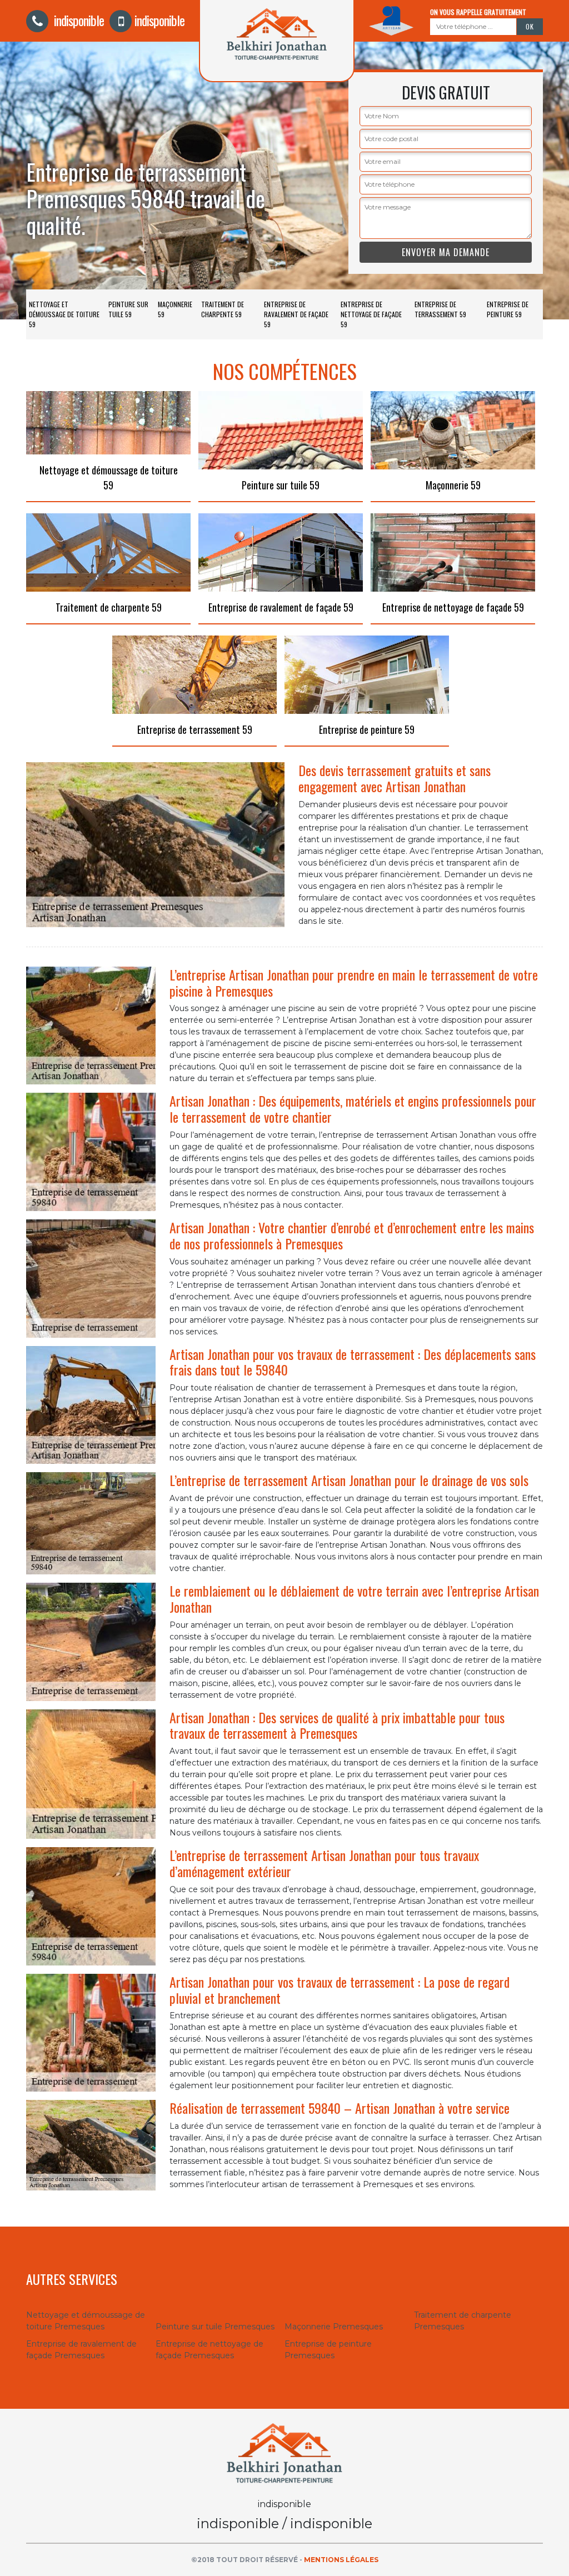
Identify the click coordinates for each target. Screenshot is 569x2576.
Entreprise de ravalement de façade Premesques (81, 2350)
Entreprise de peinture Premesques (328, 2350)
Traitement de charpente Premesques (463, 2321)
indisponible (78, 20)
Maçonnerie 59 (175, 309)
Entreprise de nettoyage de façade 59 (371, 314)
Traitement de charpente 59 (223, 309)
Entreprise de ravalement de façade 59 (296, 314)
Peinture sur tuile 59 (128, 309)
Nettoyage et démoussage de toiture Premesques (86, 2321)
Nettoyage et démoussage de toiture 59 (64, 314)
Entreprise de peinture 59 (508, 309)
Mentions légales (341, 2560)
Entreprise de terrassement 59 (440, 309)
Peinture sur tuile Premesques (215, 2327)
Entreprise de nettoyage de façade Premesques (209, 2350)
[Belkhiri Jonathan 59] (284, 2453)
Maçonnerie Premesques (334, 2327)
